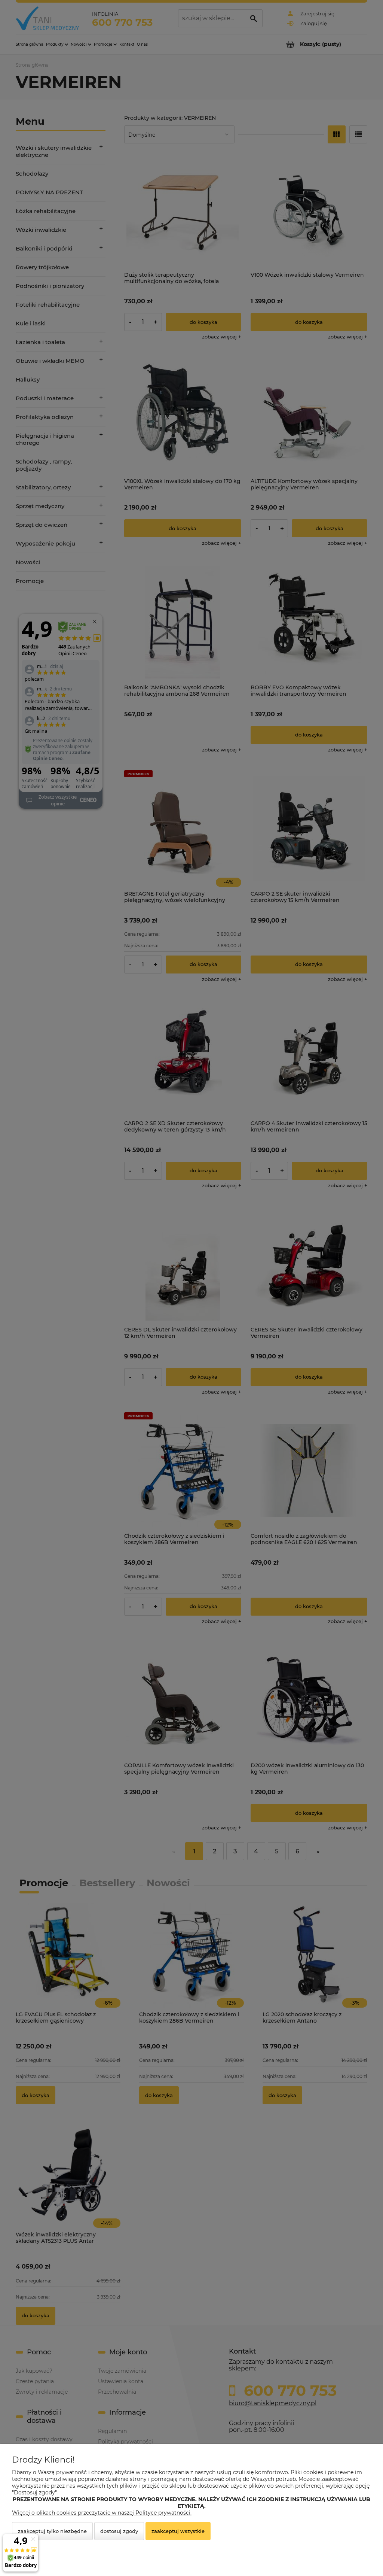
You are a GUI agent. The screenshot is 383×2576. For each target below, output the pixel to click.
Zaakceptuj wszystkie (178, 2531)
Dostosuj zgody (119, 2531)
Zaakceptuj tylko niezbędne (52, 2531)
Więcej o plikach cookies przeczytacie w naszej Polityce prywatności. (102, 2513)
